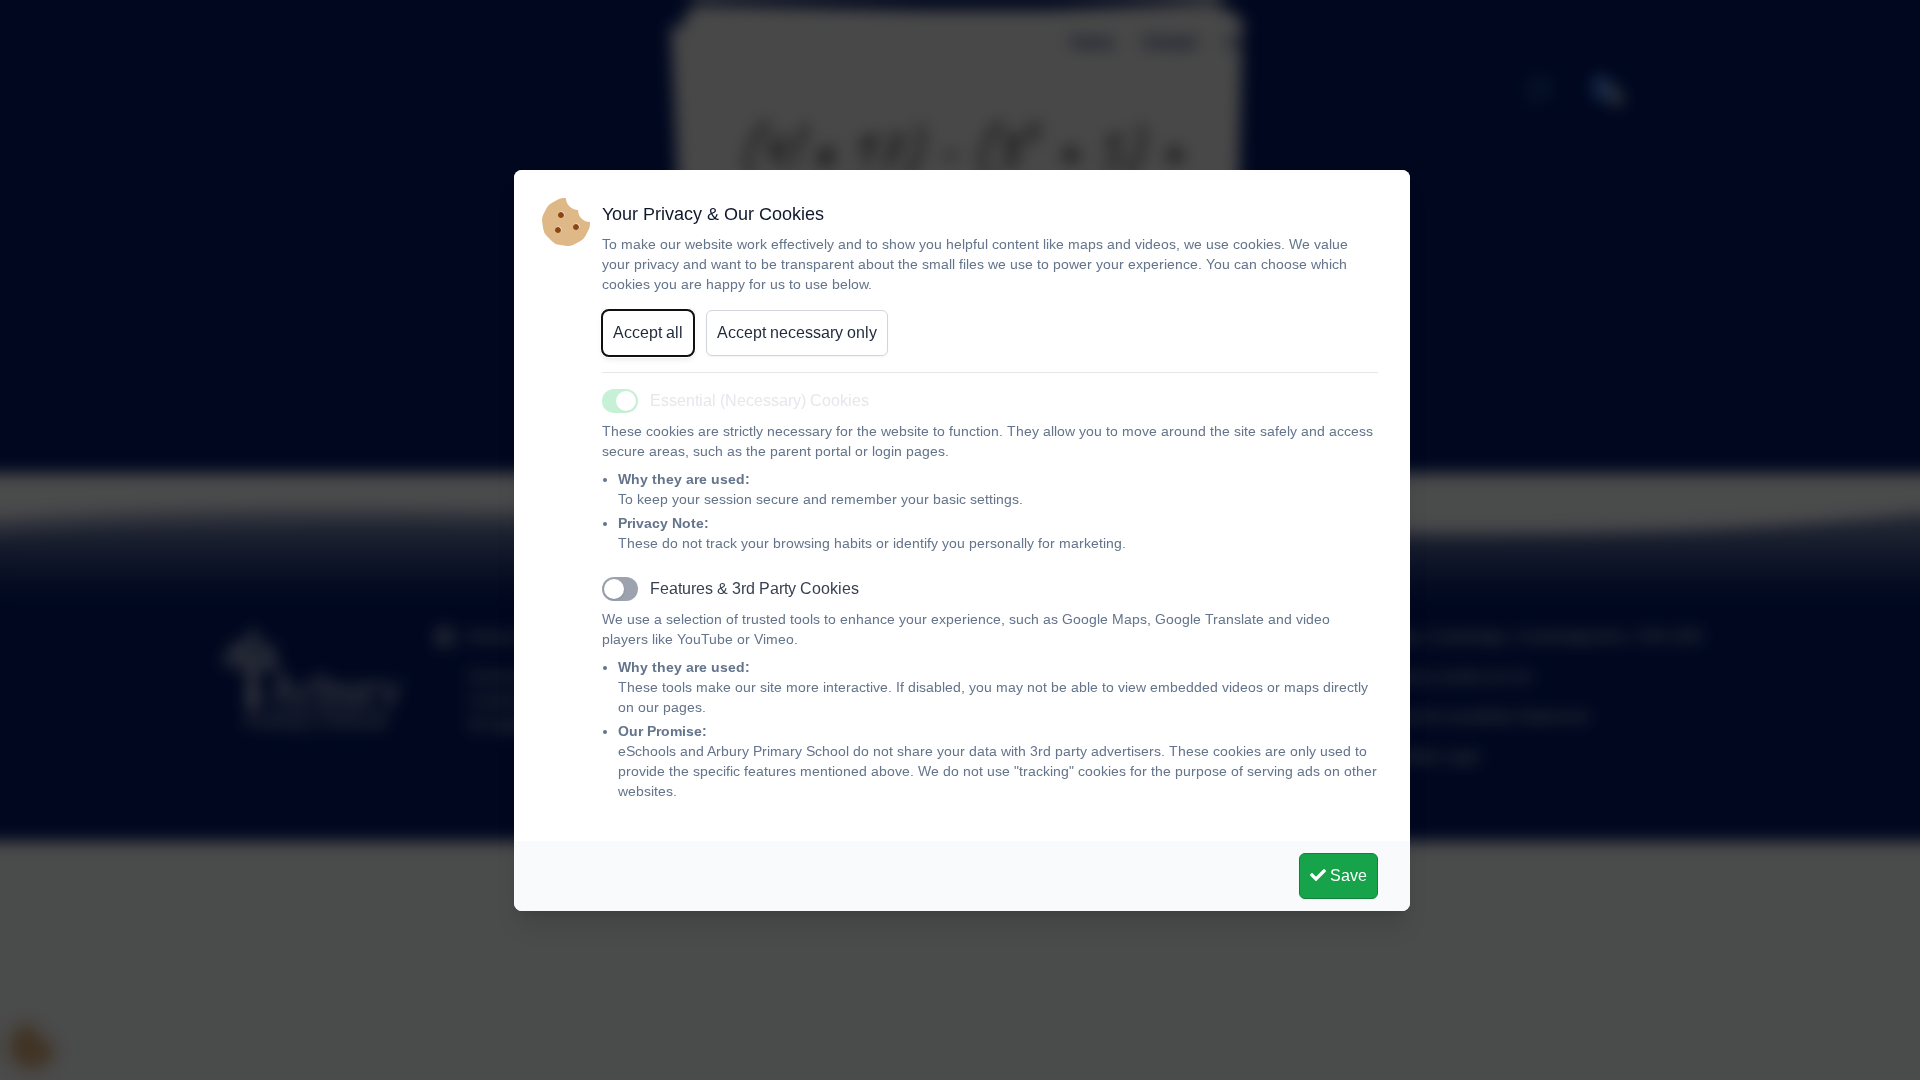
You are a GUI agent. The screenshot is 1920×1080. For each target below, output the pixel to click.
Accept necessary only (797, 332)
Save (1346, 875)
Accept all (648, 332)
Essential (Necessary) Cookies (759, 400)
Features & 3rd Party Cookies (754, 588)
